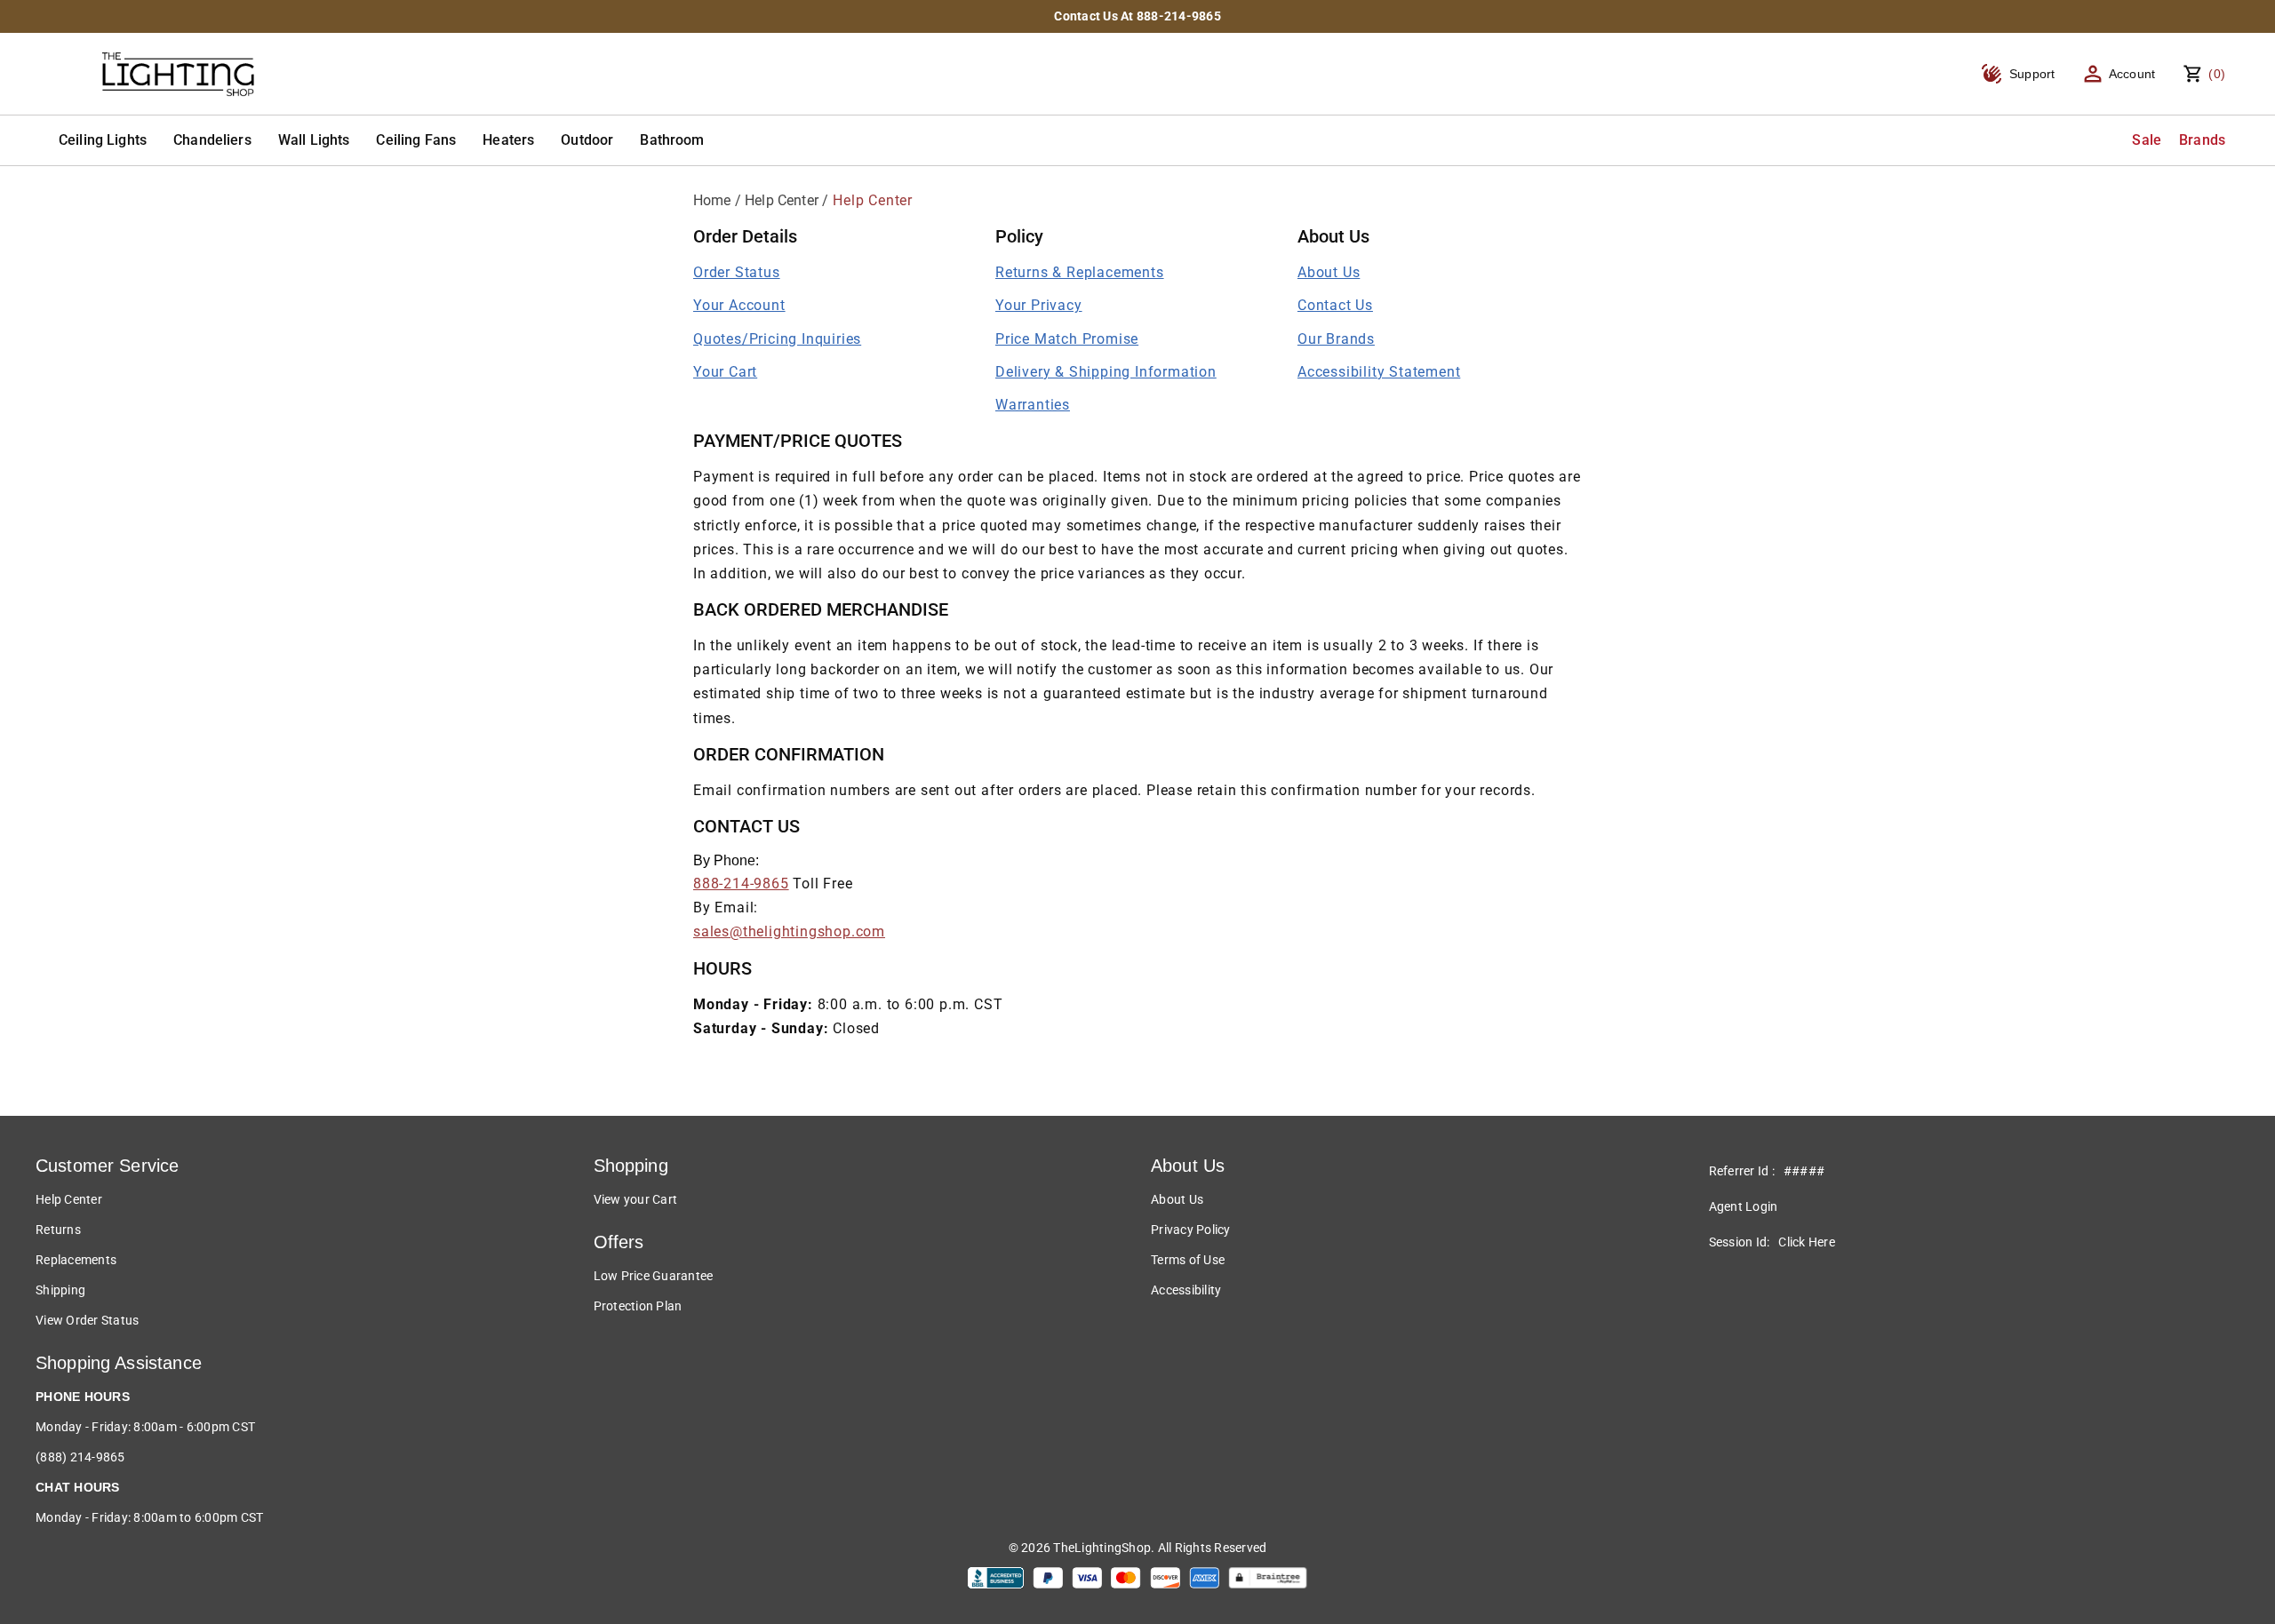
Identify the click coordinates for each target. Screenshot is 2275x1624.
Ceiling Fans (416, 140)
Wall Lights (314, 140)
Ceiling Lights (103, 140)
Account (2132, 74)
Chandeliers (212, 140)
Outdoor (587, 140)
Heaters (508, 140)
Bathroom (672, 140)
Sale (2147, 140)
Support (2032, 74)
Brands (2202, 140)
